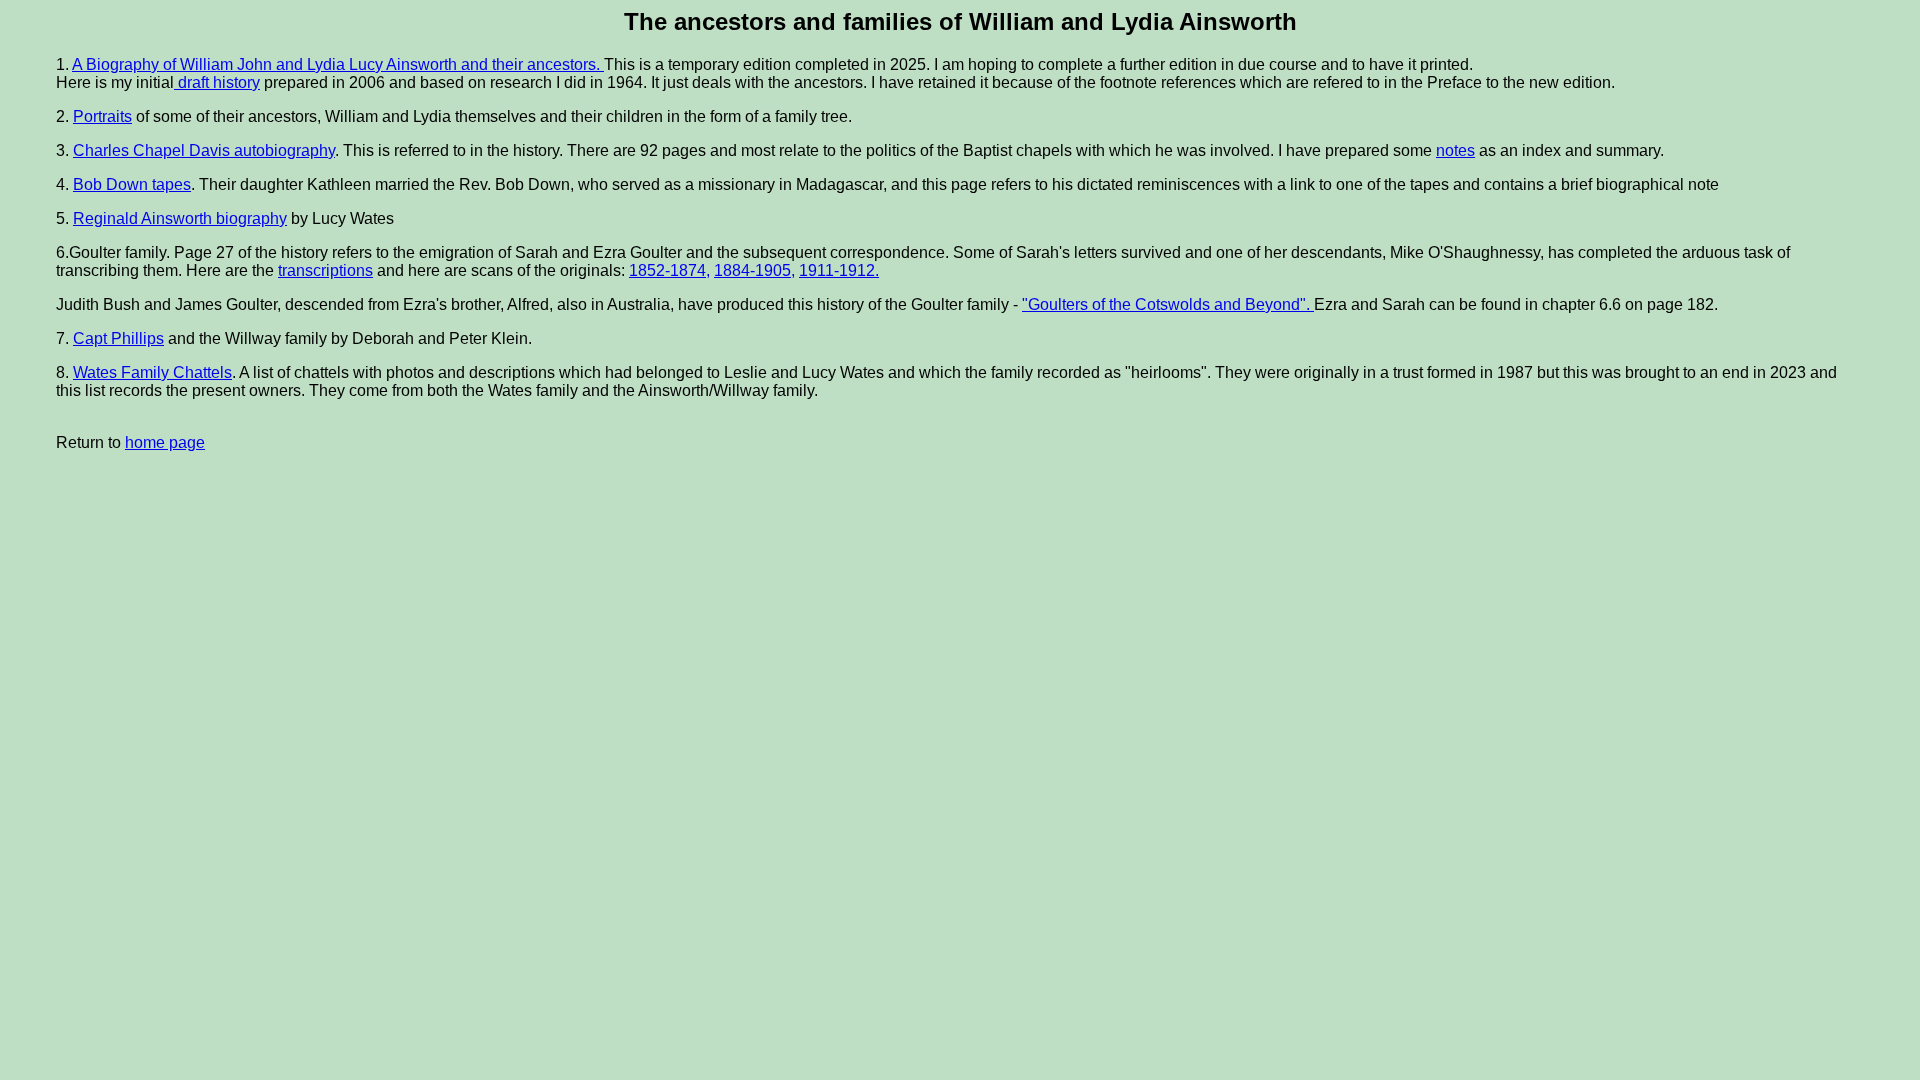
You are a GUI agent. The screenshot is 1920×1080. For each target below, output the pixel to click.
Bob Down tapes (132, 184)
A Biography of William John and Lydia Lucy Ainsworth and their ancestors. (338, 64)
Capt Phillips (118, 338)
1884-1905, (754, 270)
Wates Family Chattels (152, 372)
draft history (217, 82)
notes (1455, 150)
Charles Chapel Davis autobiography (204, 150)
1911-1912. (839, 270)
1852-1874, (669, 270)
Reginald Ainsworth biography (180, 218)
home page (165, 442)
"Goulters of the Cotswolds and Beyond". (1168, 304)
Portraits (102, 116)
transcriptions (325, 270)
